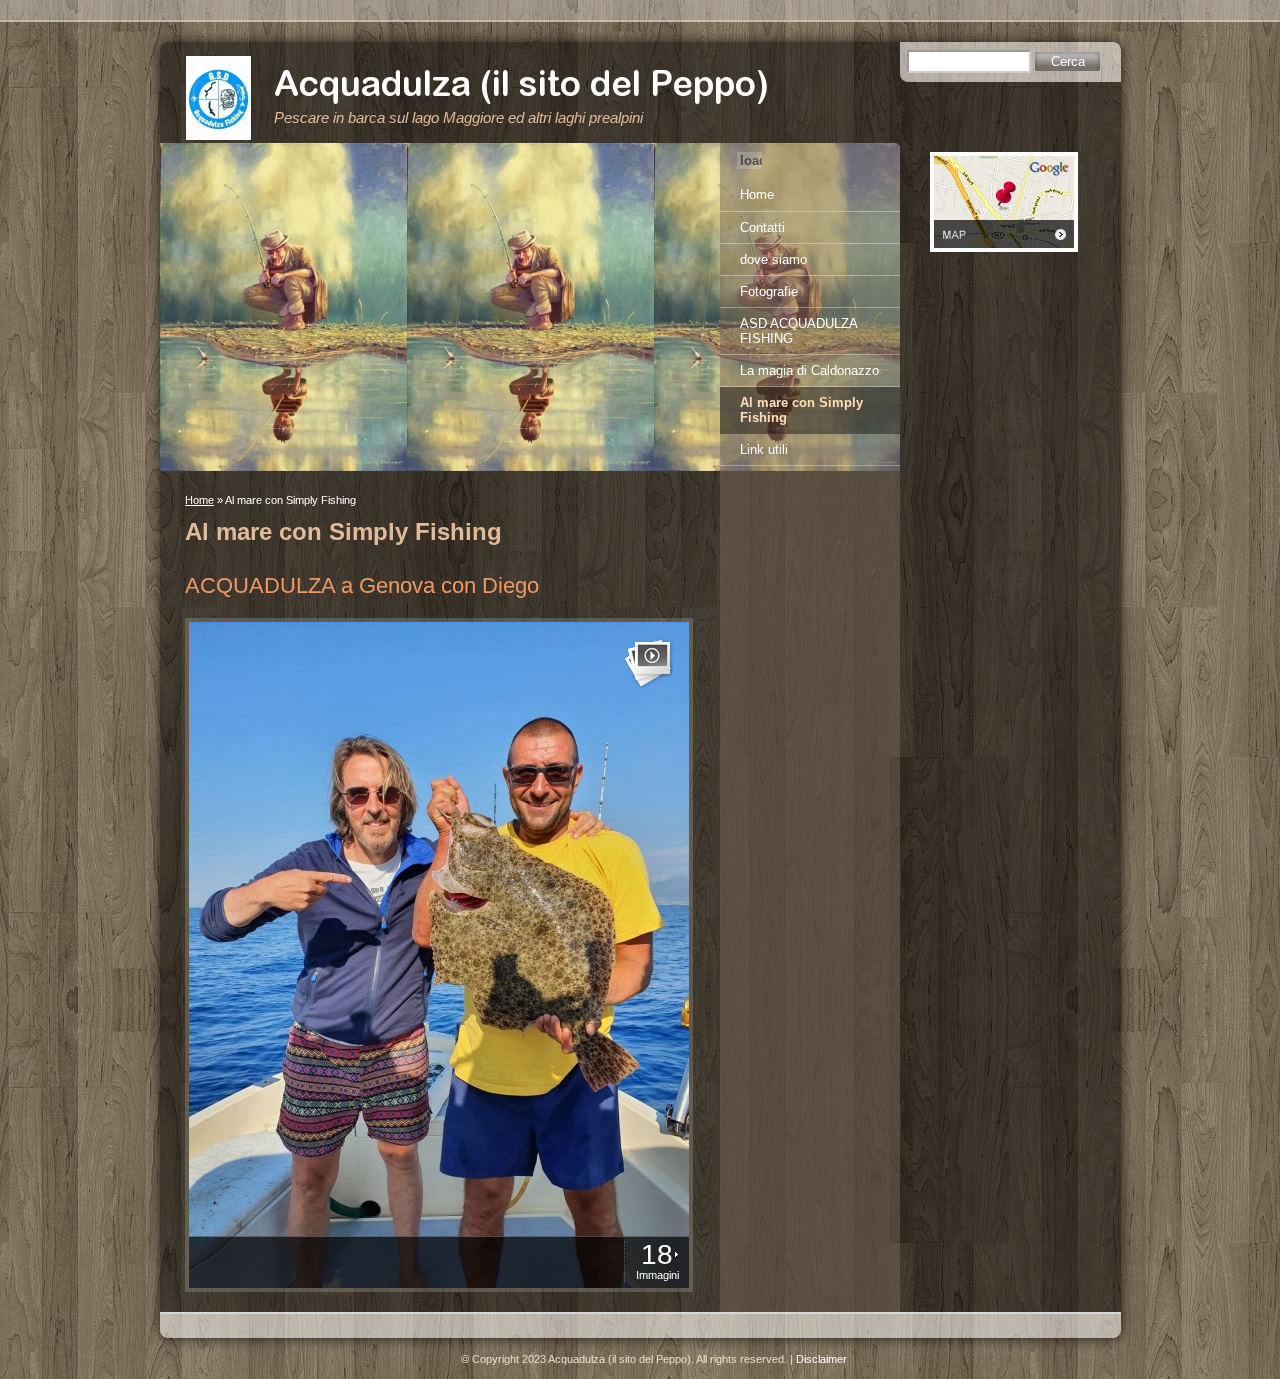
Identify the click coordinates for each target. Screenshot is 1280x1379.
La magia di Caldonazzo (809, 370)
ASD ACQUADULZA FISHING (799, 331)
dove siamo (773, 259)
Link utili (764, 449)
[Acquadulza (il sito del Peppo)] (218, 98)
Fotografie (769, 291)
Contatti (762, 227)
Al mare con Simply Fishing (801, 410)
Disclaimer (821, 1359)
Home (199, 500)
